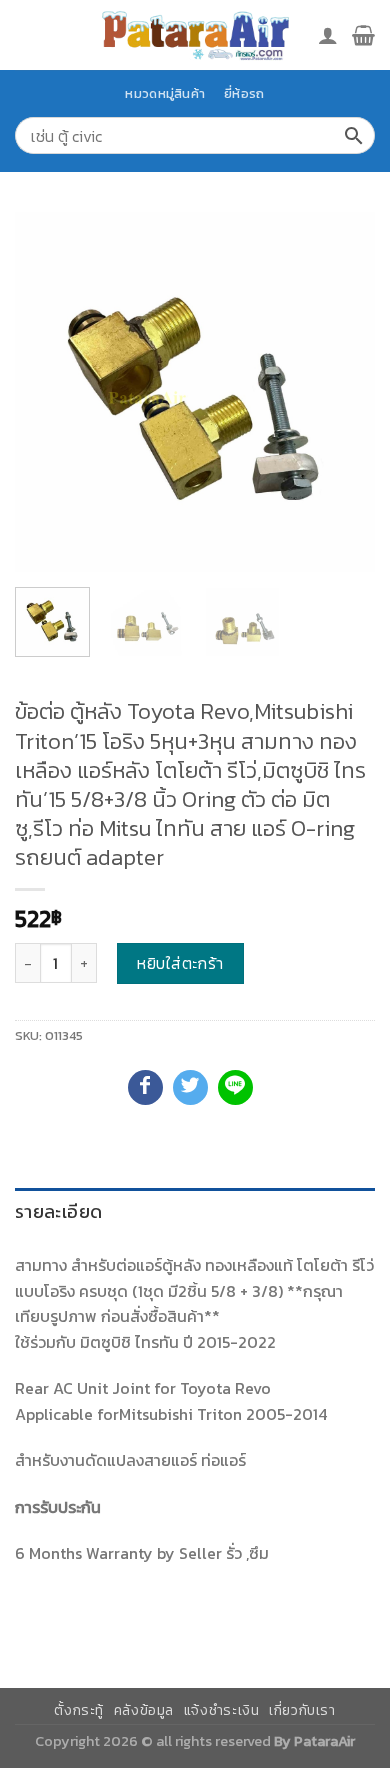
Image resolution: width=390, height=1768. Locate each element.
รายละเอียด (58, 1211)
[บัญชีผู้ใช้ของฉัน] (328, 35)
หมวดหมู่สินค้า (165, 93)
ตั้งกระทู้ (79, 1710)
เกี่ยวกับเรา (302, 1710)
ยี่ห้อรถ (244, 93)
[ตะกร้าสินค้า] (363, 35)
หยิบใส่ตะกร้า (180, 963)
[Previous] (47, 392)
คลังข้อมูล (144, 1710)
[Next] (343, 392)
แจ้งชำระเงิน (222, 1710)
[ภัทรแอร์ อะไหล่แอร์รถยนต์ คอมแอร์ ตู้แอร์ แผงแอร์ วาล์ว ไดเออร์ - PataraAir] (195, 34)
